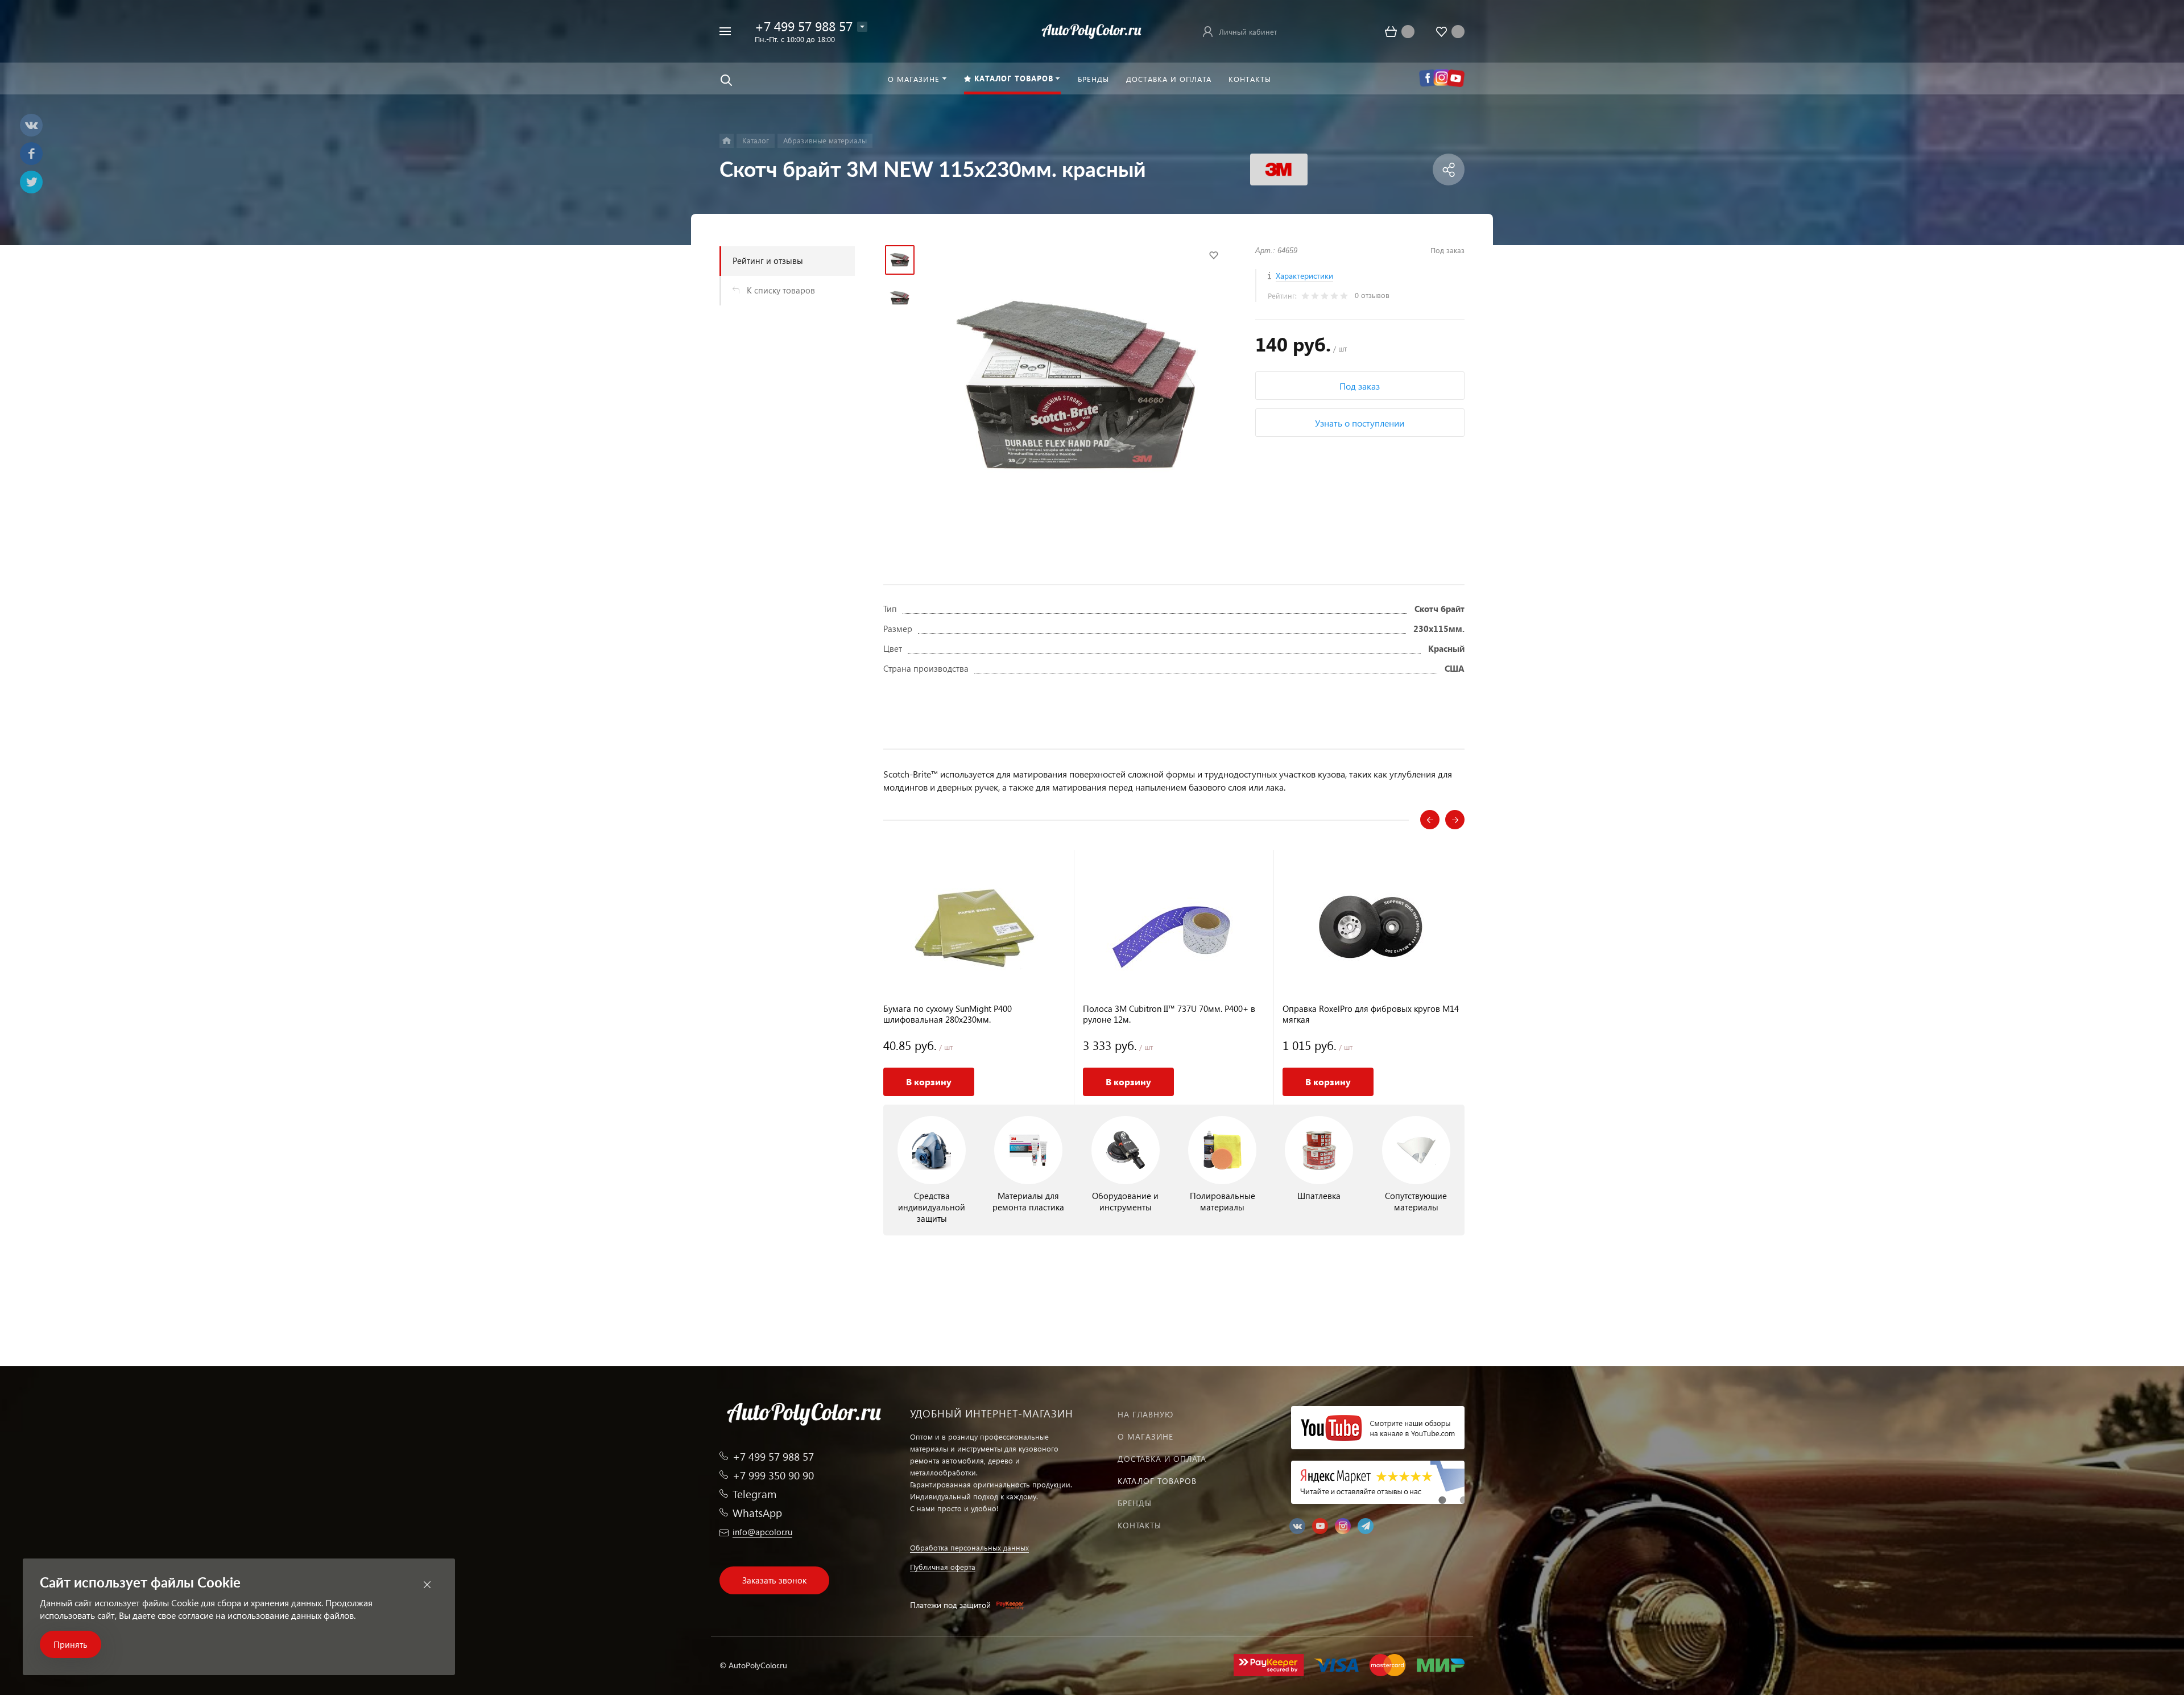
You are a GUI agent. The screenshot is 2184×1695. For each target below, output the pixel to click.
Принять (71, 1644)
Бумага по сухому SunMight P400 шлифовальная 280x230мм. (948, 1014)
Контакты (1139, 1525)
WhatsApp (757, 1513)
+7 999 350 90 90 (773, 1475)
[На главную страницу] (1092, 30)
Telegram (754, 1494)
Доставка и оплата (1162, 1459)
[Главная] (727, 141)
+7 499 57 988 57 (804, 26)
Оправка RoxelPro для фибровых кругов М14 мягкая (1371, 1014)
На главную (1145, 1414)
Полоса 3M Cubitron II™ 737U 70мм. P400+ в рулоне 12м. (1169, 1014)
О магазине (1145, 1436)
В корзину (929, 1082)
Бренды (1135, 1503)
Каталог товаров (1157, 1481)
